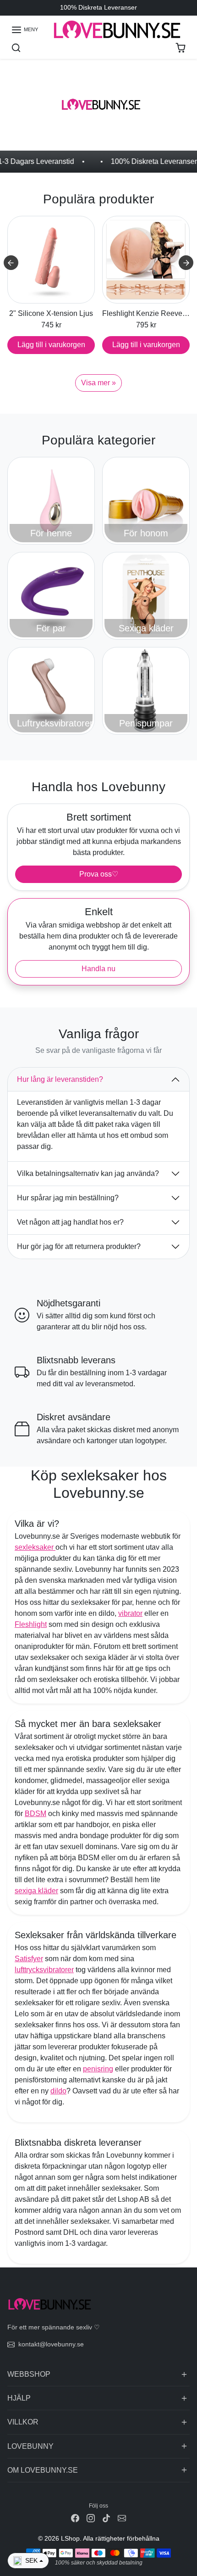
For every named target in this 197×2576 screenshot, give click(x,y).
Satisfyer (29, 1959)
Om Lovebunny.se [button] (43, 2470)
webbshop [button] (29, 2374)
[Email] (122, 2518)
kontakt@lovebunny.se (51, 2344)
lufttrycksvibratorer (44, 1970)
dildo (58, 2091)
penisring (98, 2069)
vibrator (130, 1613)
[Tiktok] (106, 2518)
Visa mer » (98, 383)
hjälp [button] (19, 2398)
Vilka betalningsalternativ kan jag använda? (88, 1173)
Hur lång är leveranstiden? (60, 1079)
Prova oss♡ (99, 874)
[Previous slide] (11, 263)
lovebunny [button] (30, 2446)
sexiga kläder (36, 1891)
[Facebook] (75, 2518)
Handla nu (98, 969)
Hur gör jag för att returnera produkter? (79, 1246)
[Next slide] (186, 263)
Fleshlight (31, 1624)
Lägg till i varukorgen (51, 345)
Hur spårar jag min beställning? (68, 1198)
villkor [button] (23, 2422)
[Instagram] (91, 2518)
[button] (25, 30)
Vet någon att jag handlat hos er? (70, 1222)
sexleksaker (35, 1547)
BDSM (36, 1814)
